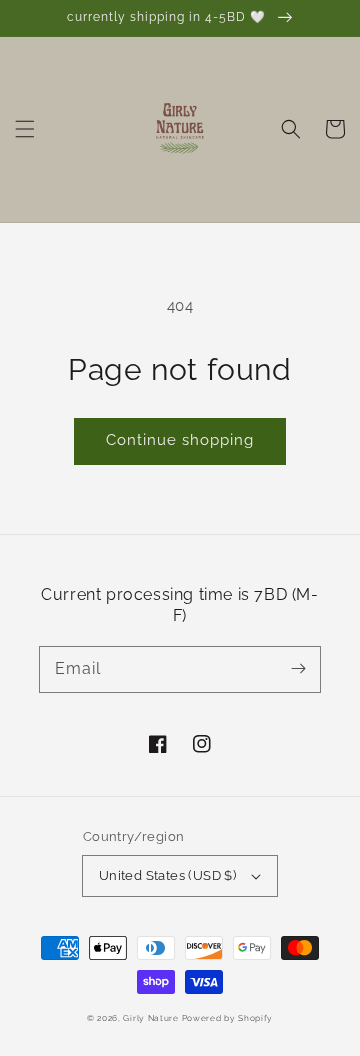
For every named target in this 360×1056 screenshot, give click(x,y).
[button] (25, 129)
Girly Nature (152, 1018)
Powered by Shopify (228, 1018)
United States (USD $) (167, 875)
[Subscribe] (298, 669)
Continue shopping (180, 440)
